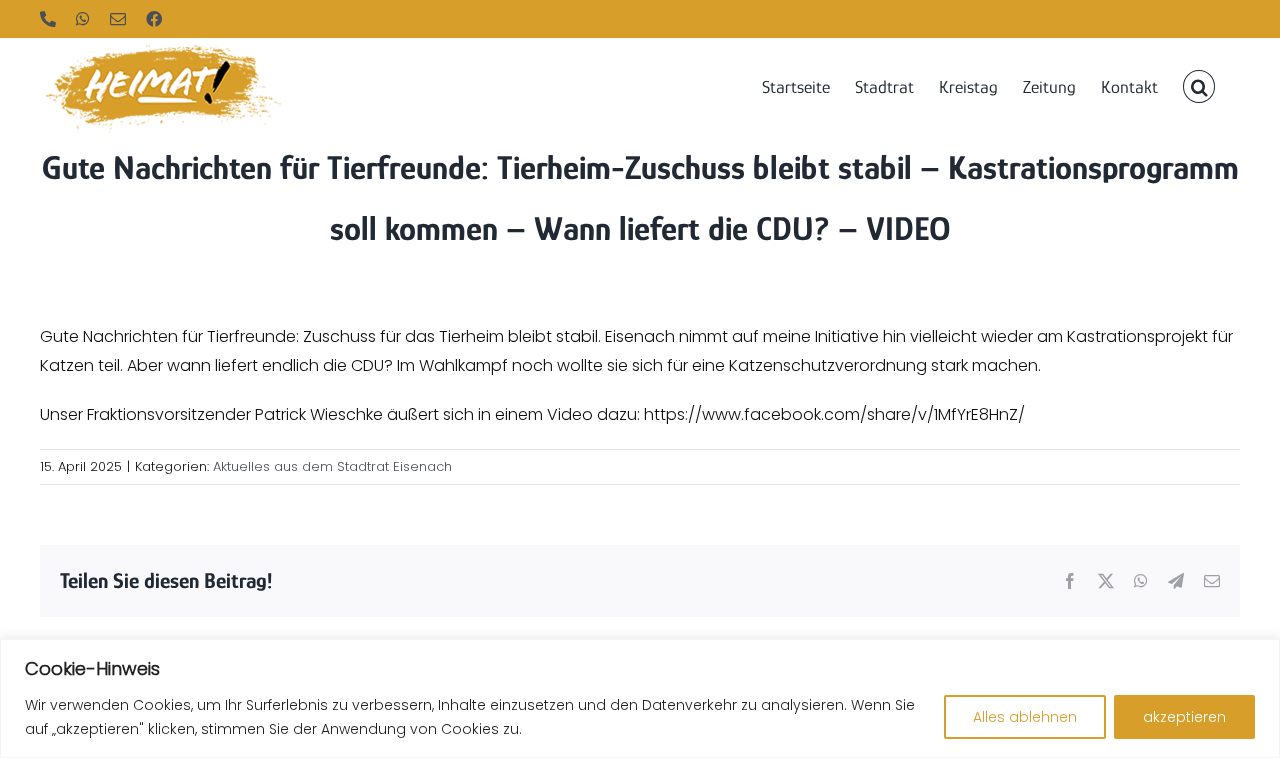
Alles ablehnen (1025, 717)
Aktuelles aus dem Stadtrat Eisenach (332, 466)
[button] (1199, 85)
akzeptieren (1184, 717)
